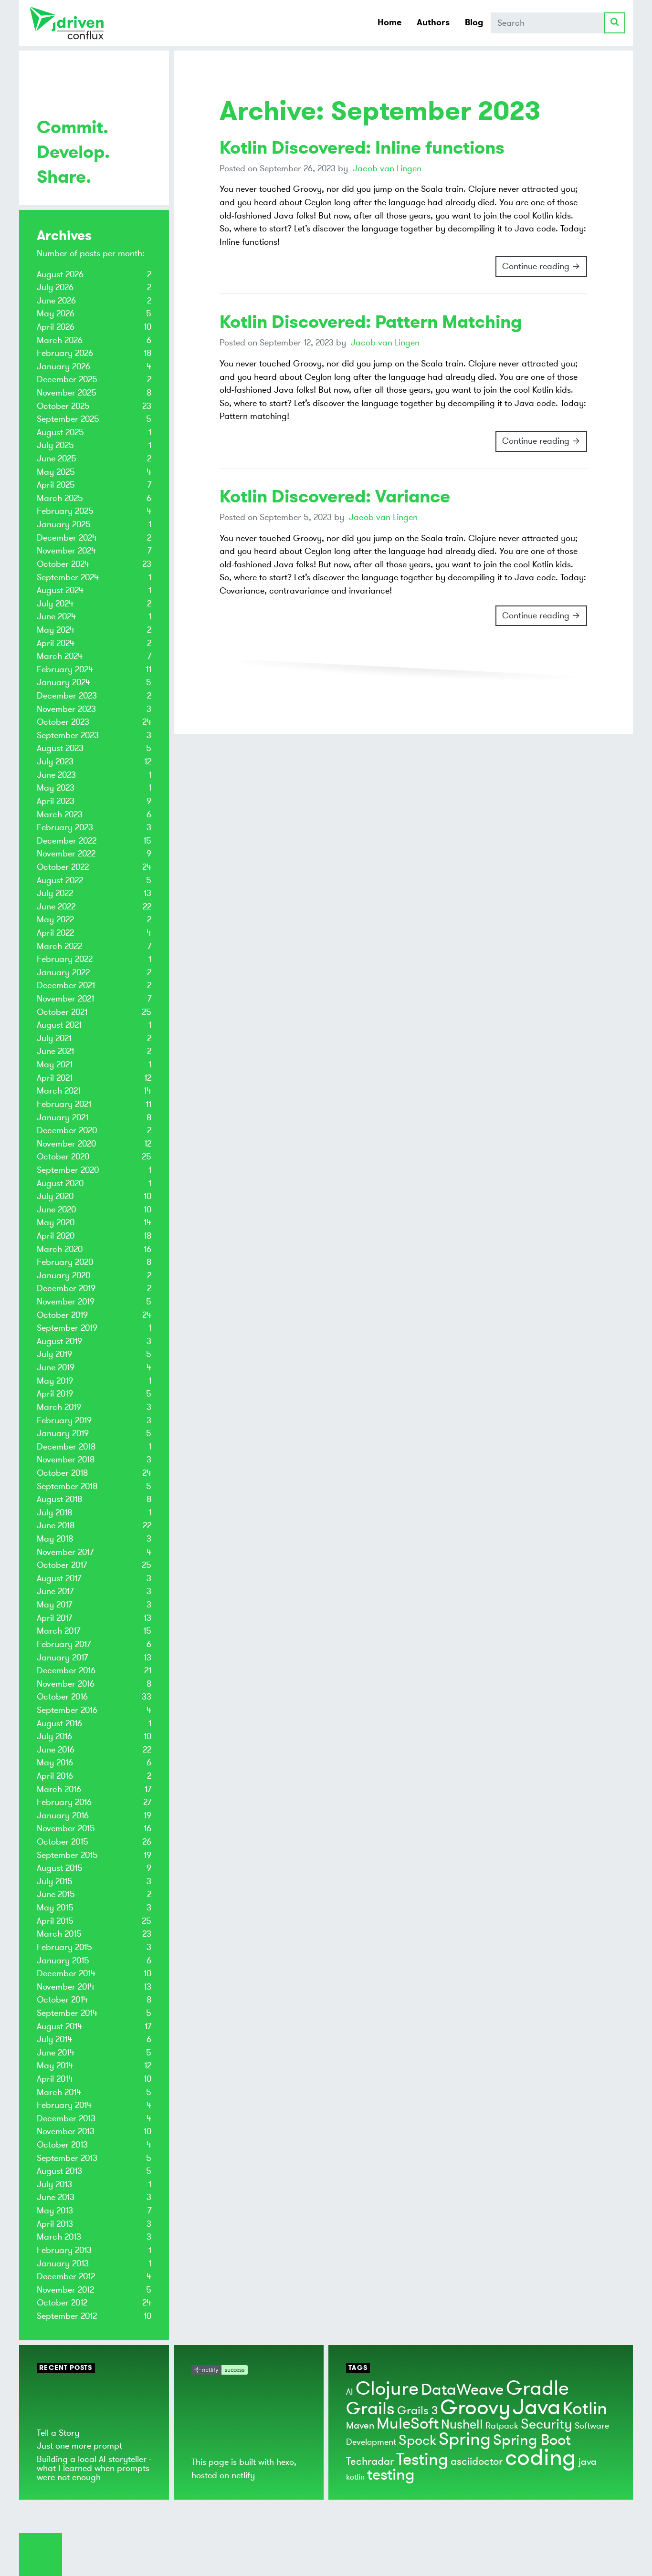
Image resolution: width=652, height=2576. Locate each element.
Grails (370, 2409)
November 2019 (66, 1302)
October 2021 (62, 1012)
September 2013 (67, 2158)
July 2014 (54, 2039)
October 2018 (62, 1473)
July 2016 (54, 1736)
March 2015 (59, 1934)
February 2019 (64, 1420)
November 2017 (65, 1552)
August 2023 (60, 748)
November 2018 (66, 1460)
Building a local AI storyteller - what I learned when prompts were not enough (94, 2468)
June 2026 (56, 301)
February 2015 (64, 1947)
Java (536, 2407)
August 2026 (60, 274)
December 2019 (66, 1288)
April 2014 (55, 2079)
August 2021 (59, 1025)
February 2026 (65, 353)
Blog (474, 22)
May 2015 (55, 1908)
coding (541, 2458)
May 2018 (55, 1539)
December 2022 (67, 841)
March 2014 (59, 2092)
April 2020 (56, 1236)
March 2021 (59, 1091)
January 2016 (63, 1815)
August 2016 (59, 1723)
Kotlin (585, 2409)
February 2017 (64, 1644)
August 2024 (60, 590)
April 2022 (55, 933)
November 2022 (66, 854)
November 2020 (66, 1144)
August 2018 (59, 1499)
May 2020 (56, 1222)
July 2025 (55, 445)
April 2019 (55, 1394)
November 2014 (66, 1987)
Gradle (537, 2388)
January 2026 (63, 366)
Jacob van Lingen (387, 168)
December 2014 (66, 1973)
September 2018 (67, 1486)
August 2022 (60, 880)
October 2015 (63, 1842)
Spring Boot (532, 2440)
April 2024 (56, 643)
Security (547, 2424)
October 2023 (63, 722)
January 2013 (63, 2263)
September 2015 (67, 1855)
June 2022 (56, 907)
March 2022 (59, 946)
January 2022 (63, 972)
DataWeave (462, 2390)
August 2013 (59, 2171)
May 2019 (55, 1381)
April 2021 (55, 1078)
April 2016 (55, 1776)
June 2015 (56, 1894)
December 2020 (67, 1130)
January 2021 (63, 1117)
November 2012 (65, 2290)
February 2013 (64, 2250)
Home (389, 22)
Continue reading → (541, 266)
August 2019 (59, 1341)
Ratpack (502, 2426)
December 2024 (67, 538)
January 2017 (62, 1658)
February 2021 (64, 1104)
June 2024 (56, 616)
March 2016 (59, 1789)
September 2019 (67, 1328)
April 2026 (56, 327)
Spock (417, 2440)
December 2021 (66, 985)
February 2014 (64, 2105)
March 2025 (60, 498)
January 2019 (63, 1433)
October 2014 (62, 2000)
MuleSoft (408, 2424)
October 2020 (63, 1157)
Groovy (475, 2408)
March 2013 (59, 2237)
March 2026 (60, 340)
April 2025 (56, 485)
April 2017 (54, 1618)
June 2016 (56, 1750)
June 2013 (56, 2197)
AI (350, 2392)
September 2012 (67, 2316)
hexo (285, 2462)
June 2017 (55, 1591)
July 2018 (54, 1512)
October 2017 (62, 1565)
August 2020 (60, 1183)
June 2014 (56, 2053)
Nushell (462, 2425)
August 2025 (60, 432)
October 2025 (63, 406)
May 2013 (55, 2211)
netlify (243, 2475)
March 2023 (60, 814)
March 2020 (60, 1249)
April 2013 (55, 2224)
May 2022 (55, 919)
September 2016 (67, 1710)
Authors (433, 22)
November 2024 (66, 551)
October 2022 (63, 867)
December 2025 (67, 379)
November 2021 (65, 999)
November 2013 (66, 2131)
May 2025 (56, 472)
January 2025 (64, 524)
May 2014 (55, 2065)
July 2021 (54, 1038)
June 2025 (57, 459)
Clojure (387, 2389)
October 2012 (62, 2303)
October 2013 (62, 2145)
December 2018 (66, 1447)
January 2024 (63, 682)
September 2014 (67, 2013)
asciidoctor (477, 2461)
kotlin (355, 2477)
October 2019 (62, 1315)
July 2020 (55, 1196)
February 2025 (65, 511)
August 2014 (59, 2026)
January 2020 (63, 1275)
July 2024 (55, 604)
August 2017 (59, 1578)
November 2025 (67, 393)
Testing (422, 2460)
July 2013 (54, 2184)
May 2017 (54, 1605)
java (588, 2462)
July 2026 (55, 287)
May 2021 (55, 1064)
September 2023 (68, 735)
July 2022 (55, 893)
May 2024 (56, 630)
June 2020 (56, 1210)
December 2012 (66, 2276)
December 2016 (66, 1670)
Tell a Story (58, 2433)
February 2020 (65, 1262)
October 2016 (62, 1697)
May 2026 (56, 313)
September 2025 (68, 419)
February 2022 (65, 959)
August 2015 (60, 1868)
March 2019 (59, 1407)
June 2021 (55, 1051)
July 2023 (55, 761)
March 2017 (58, 1631)
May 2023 (56, 788)
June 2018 (56, 1525)
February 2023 (65, 827)
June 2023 (56, 775)
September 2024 (68, 577)
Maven (360, 2425)
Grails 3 (417, 2411)
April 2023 (56, 801)
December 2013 (66, 2118)
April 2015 (55, 1921)
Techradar (370, 2461)
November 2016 (66, 1684)
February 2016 (64, 1802)
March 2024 (60, 656)
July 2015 (55, 1881)
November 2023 (66, 709)
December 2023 (67, 696)
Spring (465, 2439)
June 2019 (56, 1367)
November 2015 (66, 1828)
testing (391, 2475)
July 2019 (54, 1354)
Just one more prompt (79, 2446)
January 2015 (63, 1961)
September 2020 (68, 1170)
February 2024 (65, 669)
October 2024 (63, 564)
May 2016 (55, 1763)
